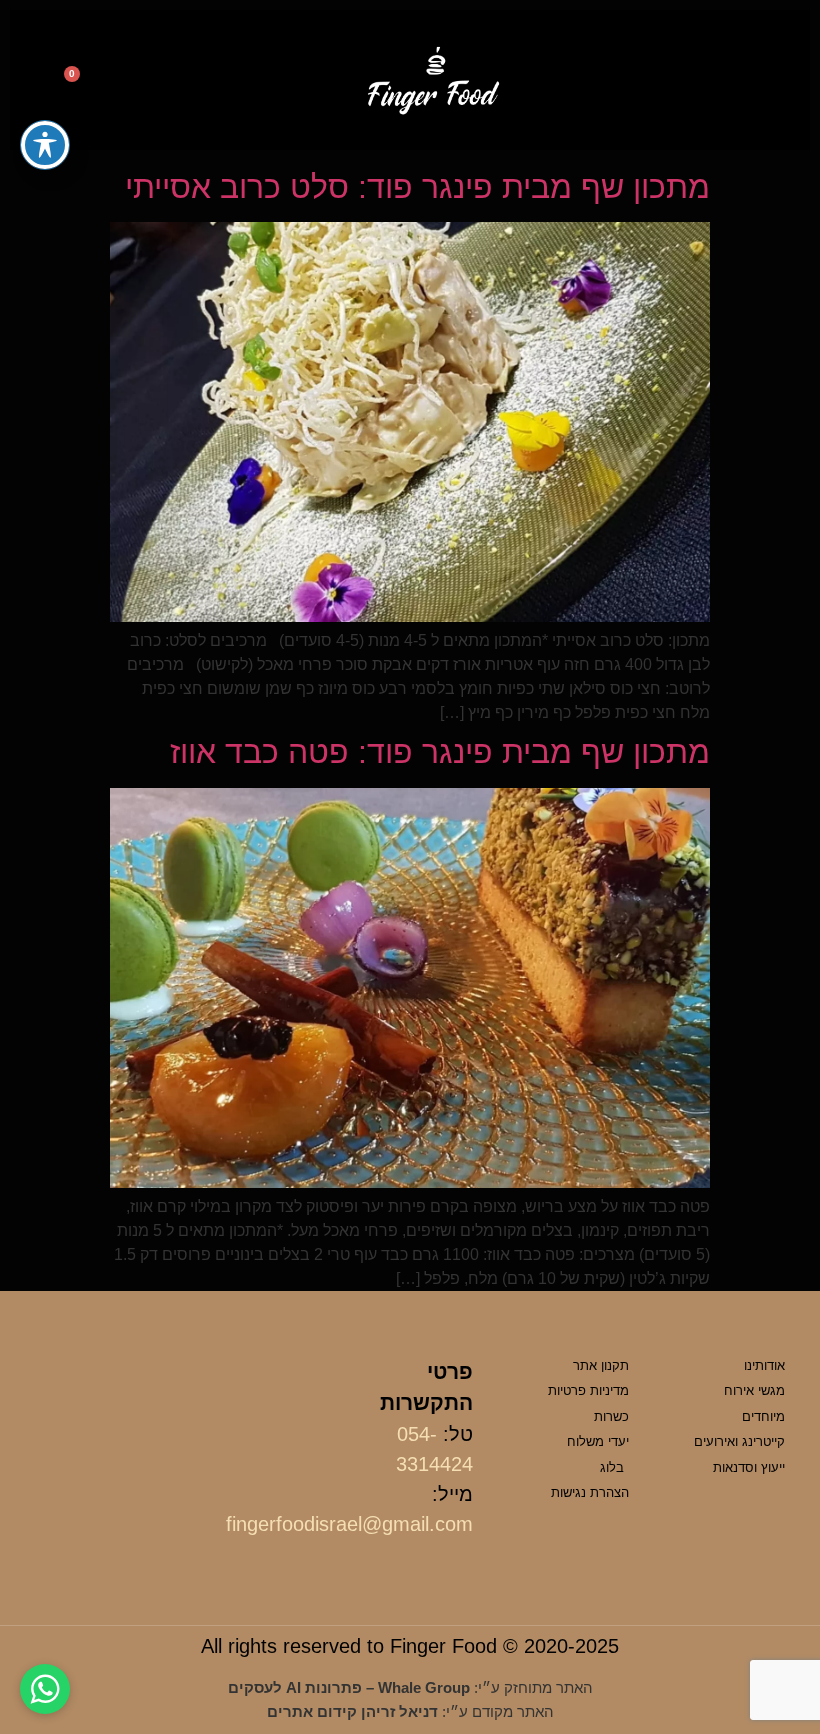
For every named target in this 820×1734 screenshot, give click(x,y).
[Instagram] (440, 1552)
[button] (762, 80)
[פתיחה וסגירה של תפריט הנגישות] (45, 145)
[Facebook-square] (465, 1552)
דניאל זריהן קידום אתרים (352, 1711)
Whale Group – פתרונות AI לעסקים (349, 1687)
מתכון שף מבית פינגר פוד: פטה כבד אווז (440, 752)
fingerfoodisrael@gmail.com (349, 1524)
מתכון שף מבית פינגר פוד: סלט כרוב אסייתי (417, 187)
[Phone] (120, 83)
